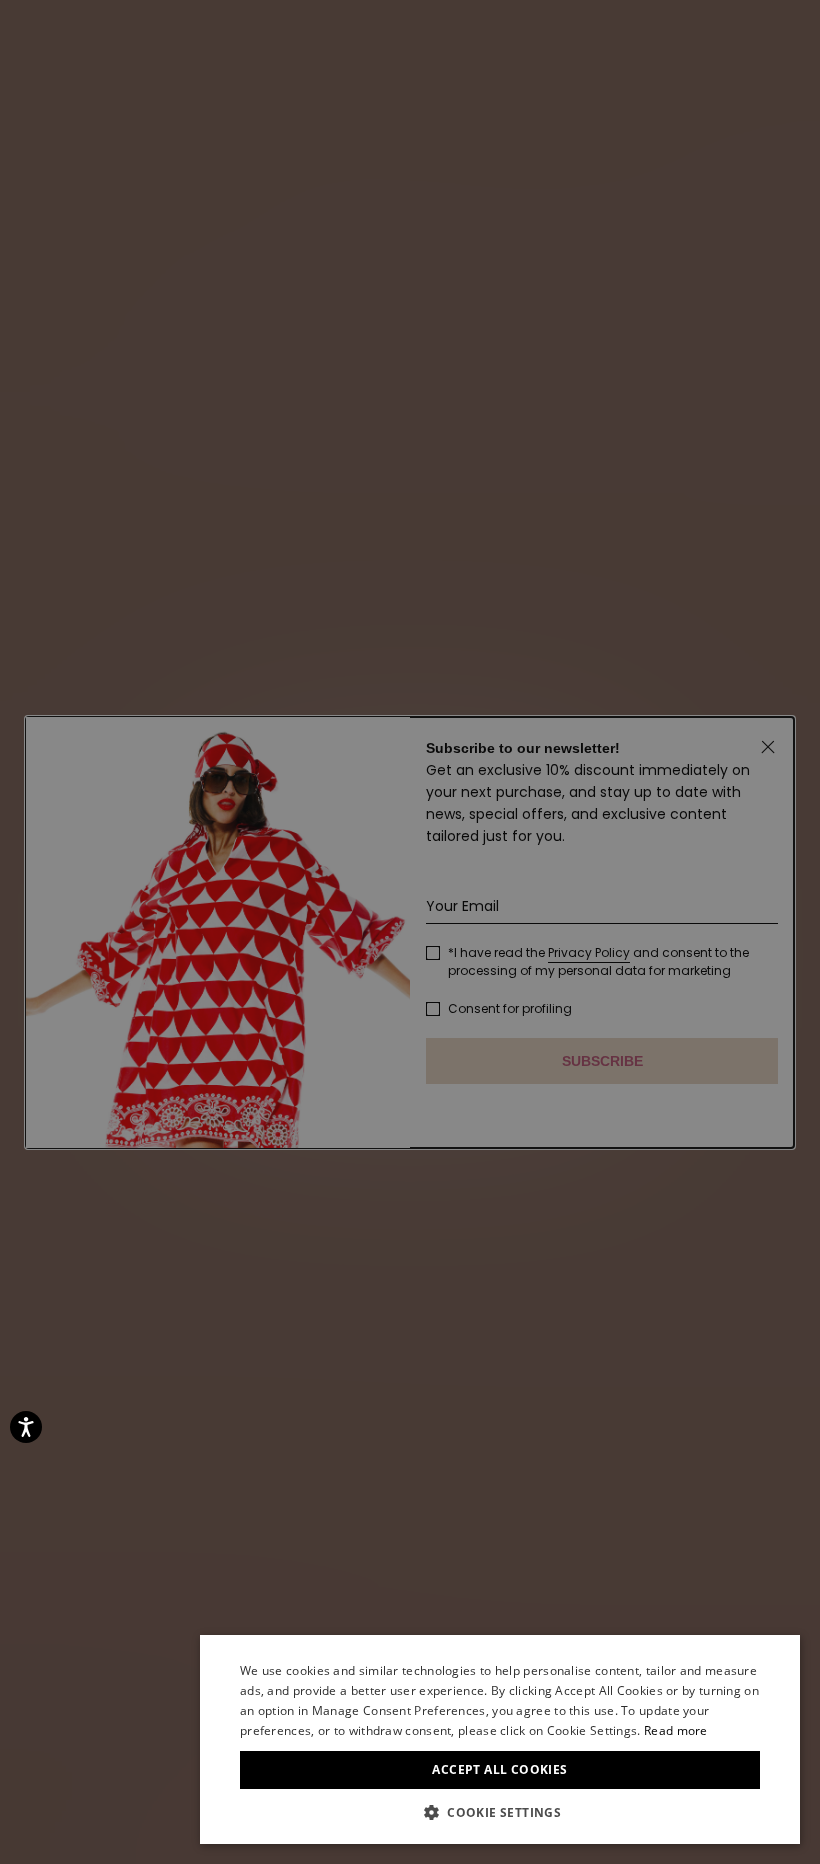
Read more (676, 1730)
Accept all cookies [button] (499, 1769)
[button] (500, 1813)
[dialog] (500, 1739)
